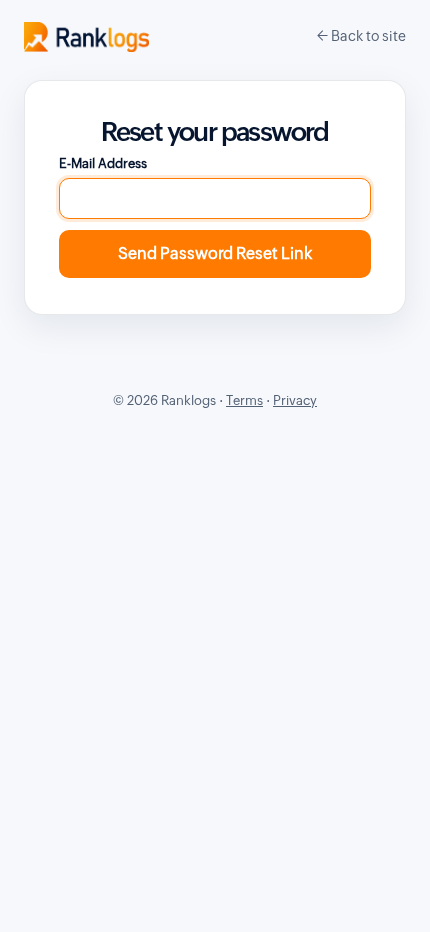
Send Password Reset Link (215, 253)
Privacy (295, 400)
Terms (244, 400)
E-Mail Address (103, 163)
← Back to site (361, 36)
